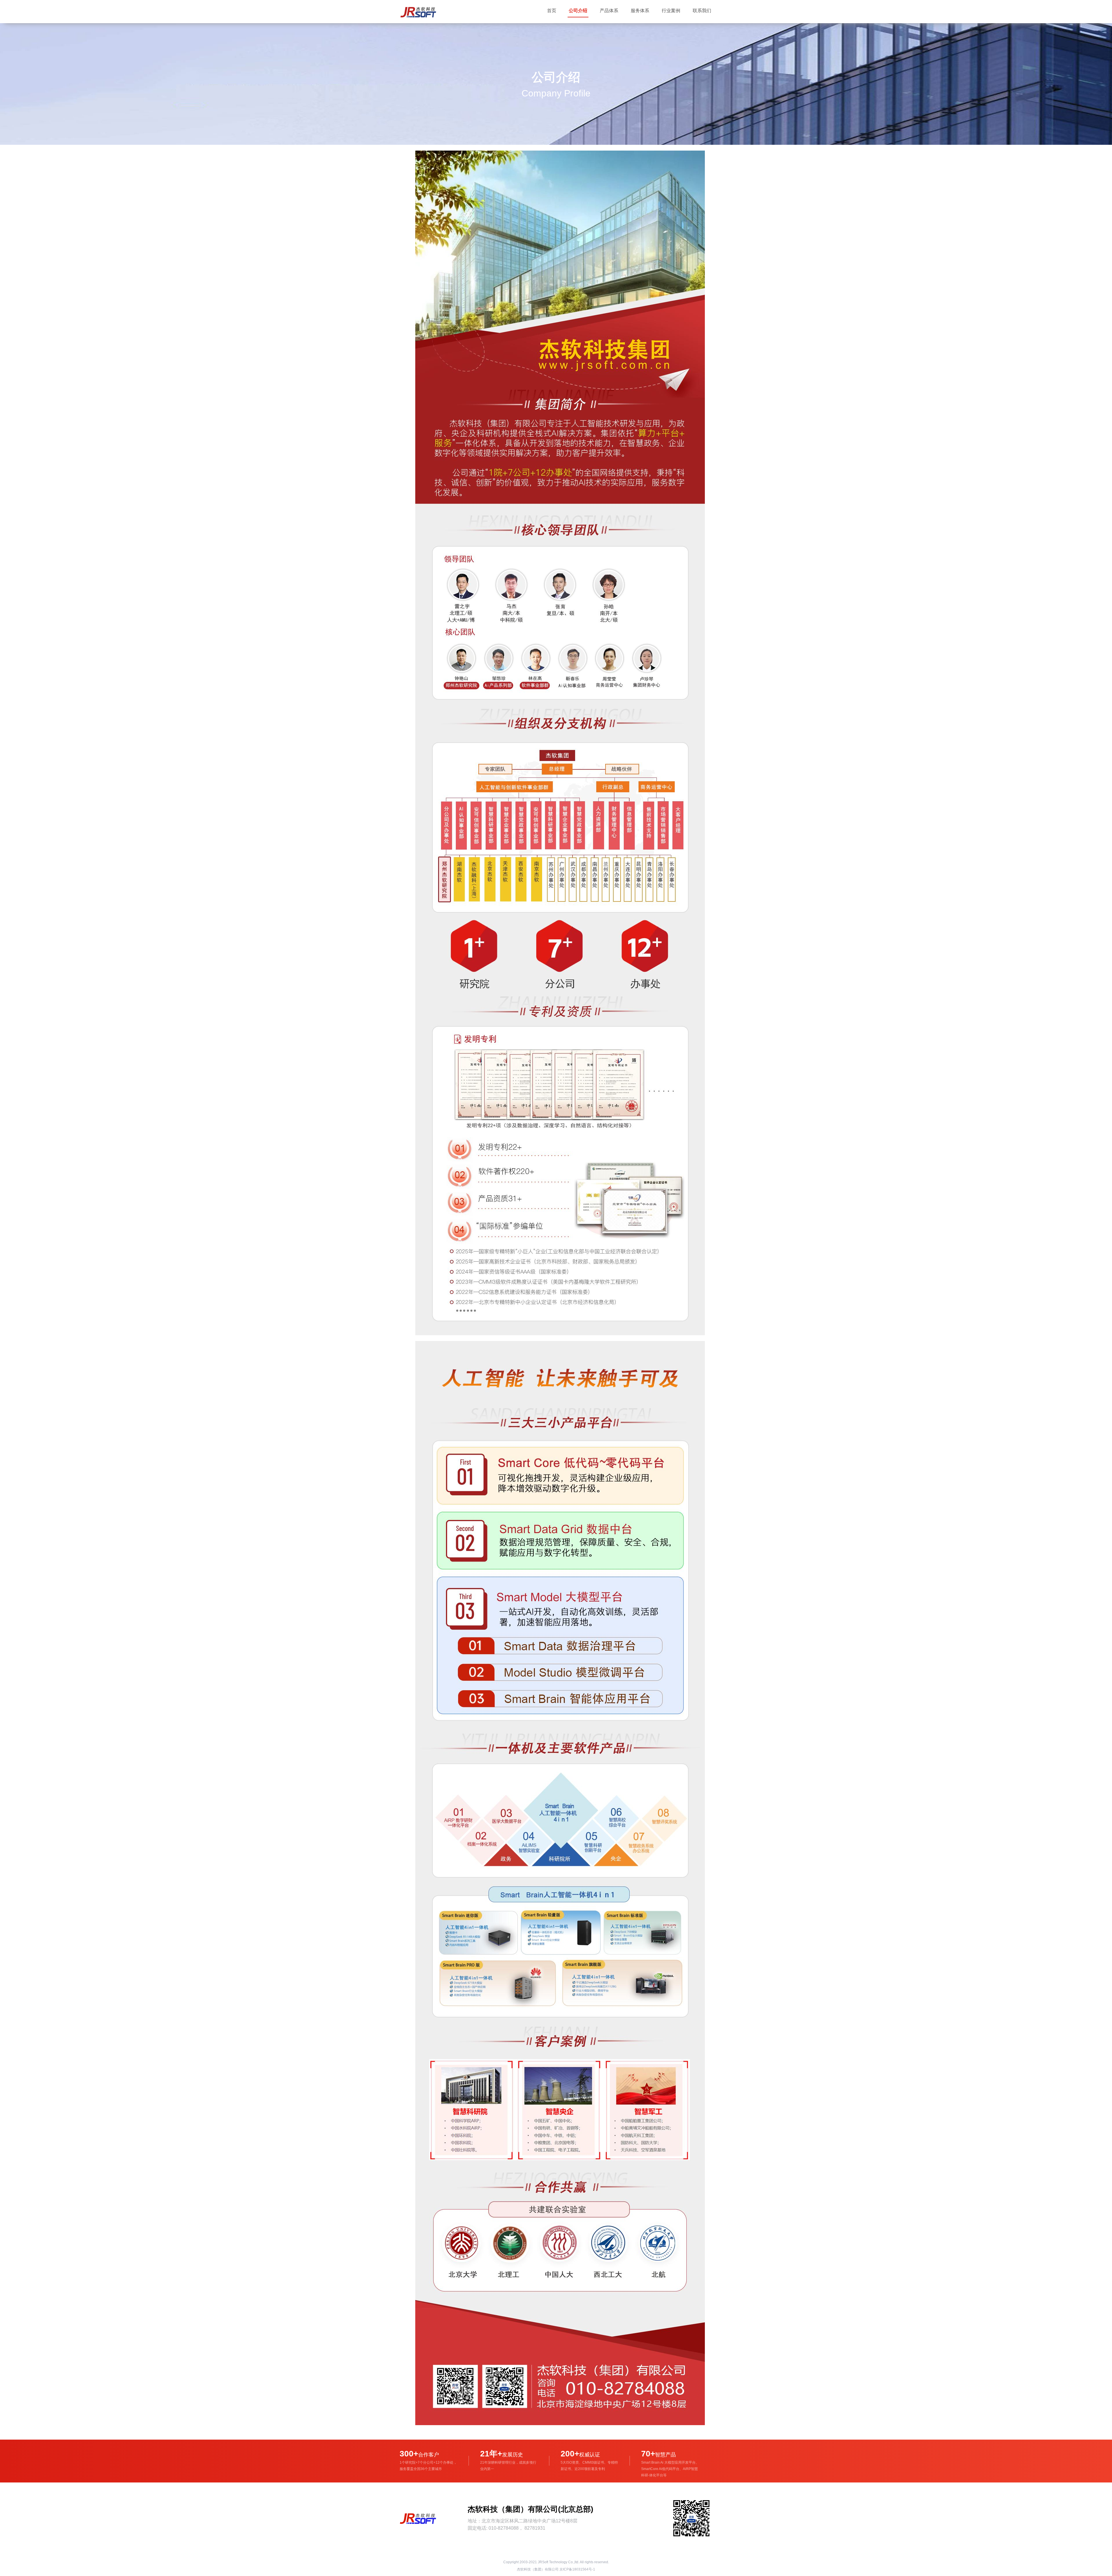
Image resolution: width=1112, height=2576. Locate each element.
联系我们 (702, 11)
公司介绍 (578, 11)
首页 (552, 11)
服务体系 (640, 11)
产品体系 (609, 11)
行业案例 (671, 11)
